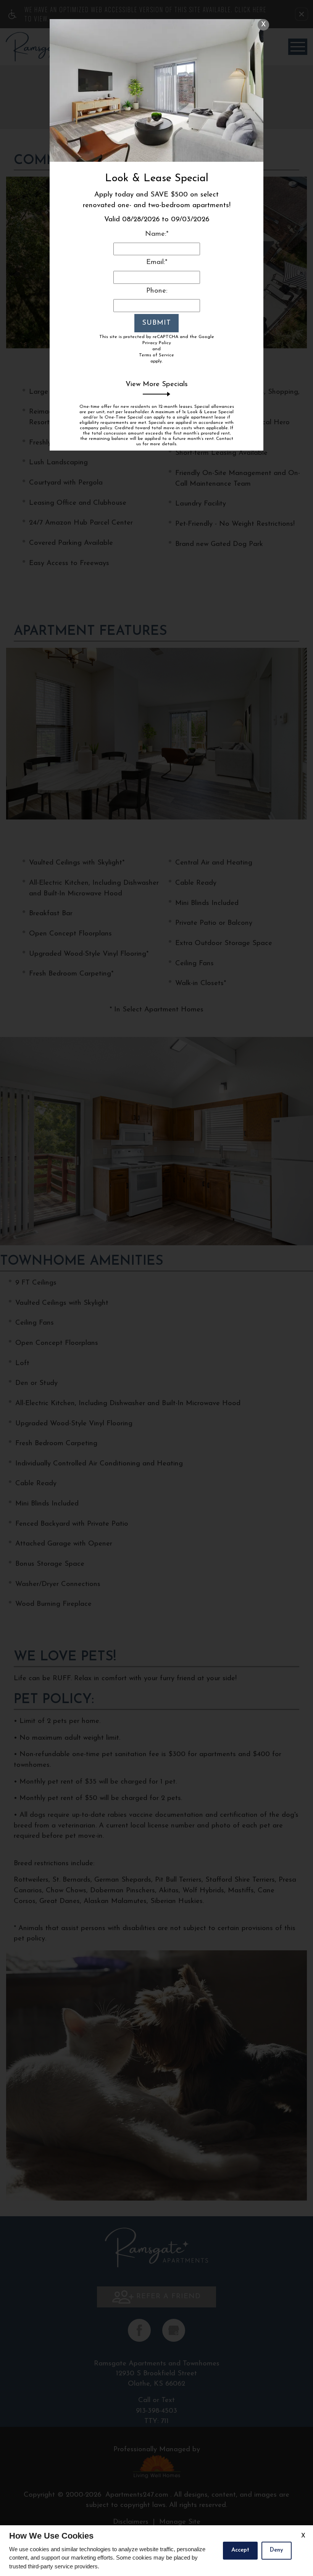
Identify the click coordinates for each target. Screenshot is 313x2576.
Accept (240, 2550)
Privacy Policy (157, 343)
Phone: (157, 291)
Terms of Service (156, 355)
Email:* (157, 262)
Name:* (157, 234)
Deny (277, 2550)
